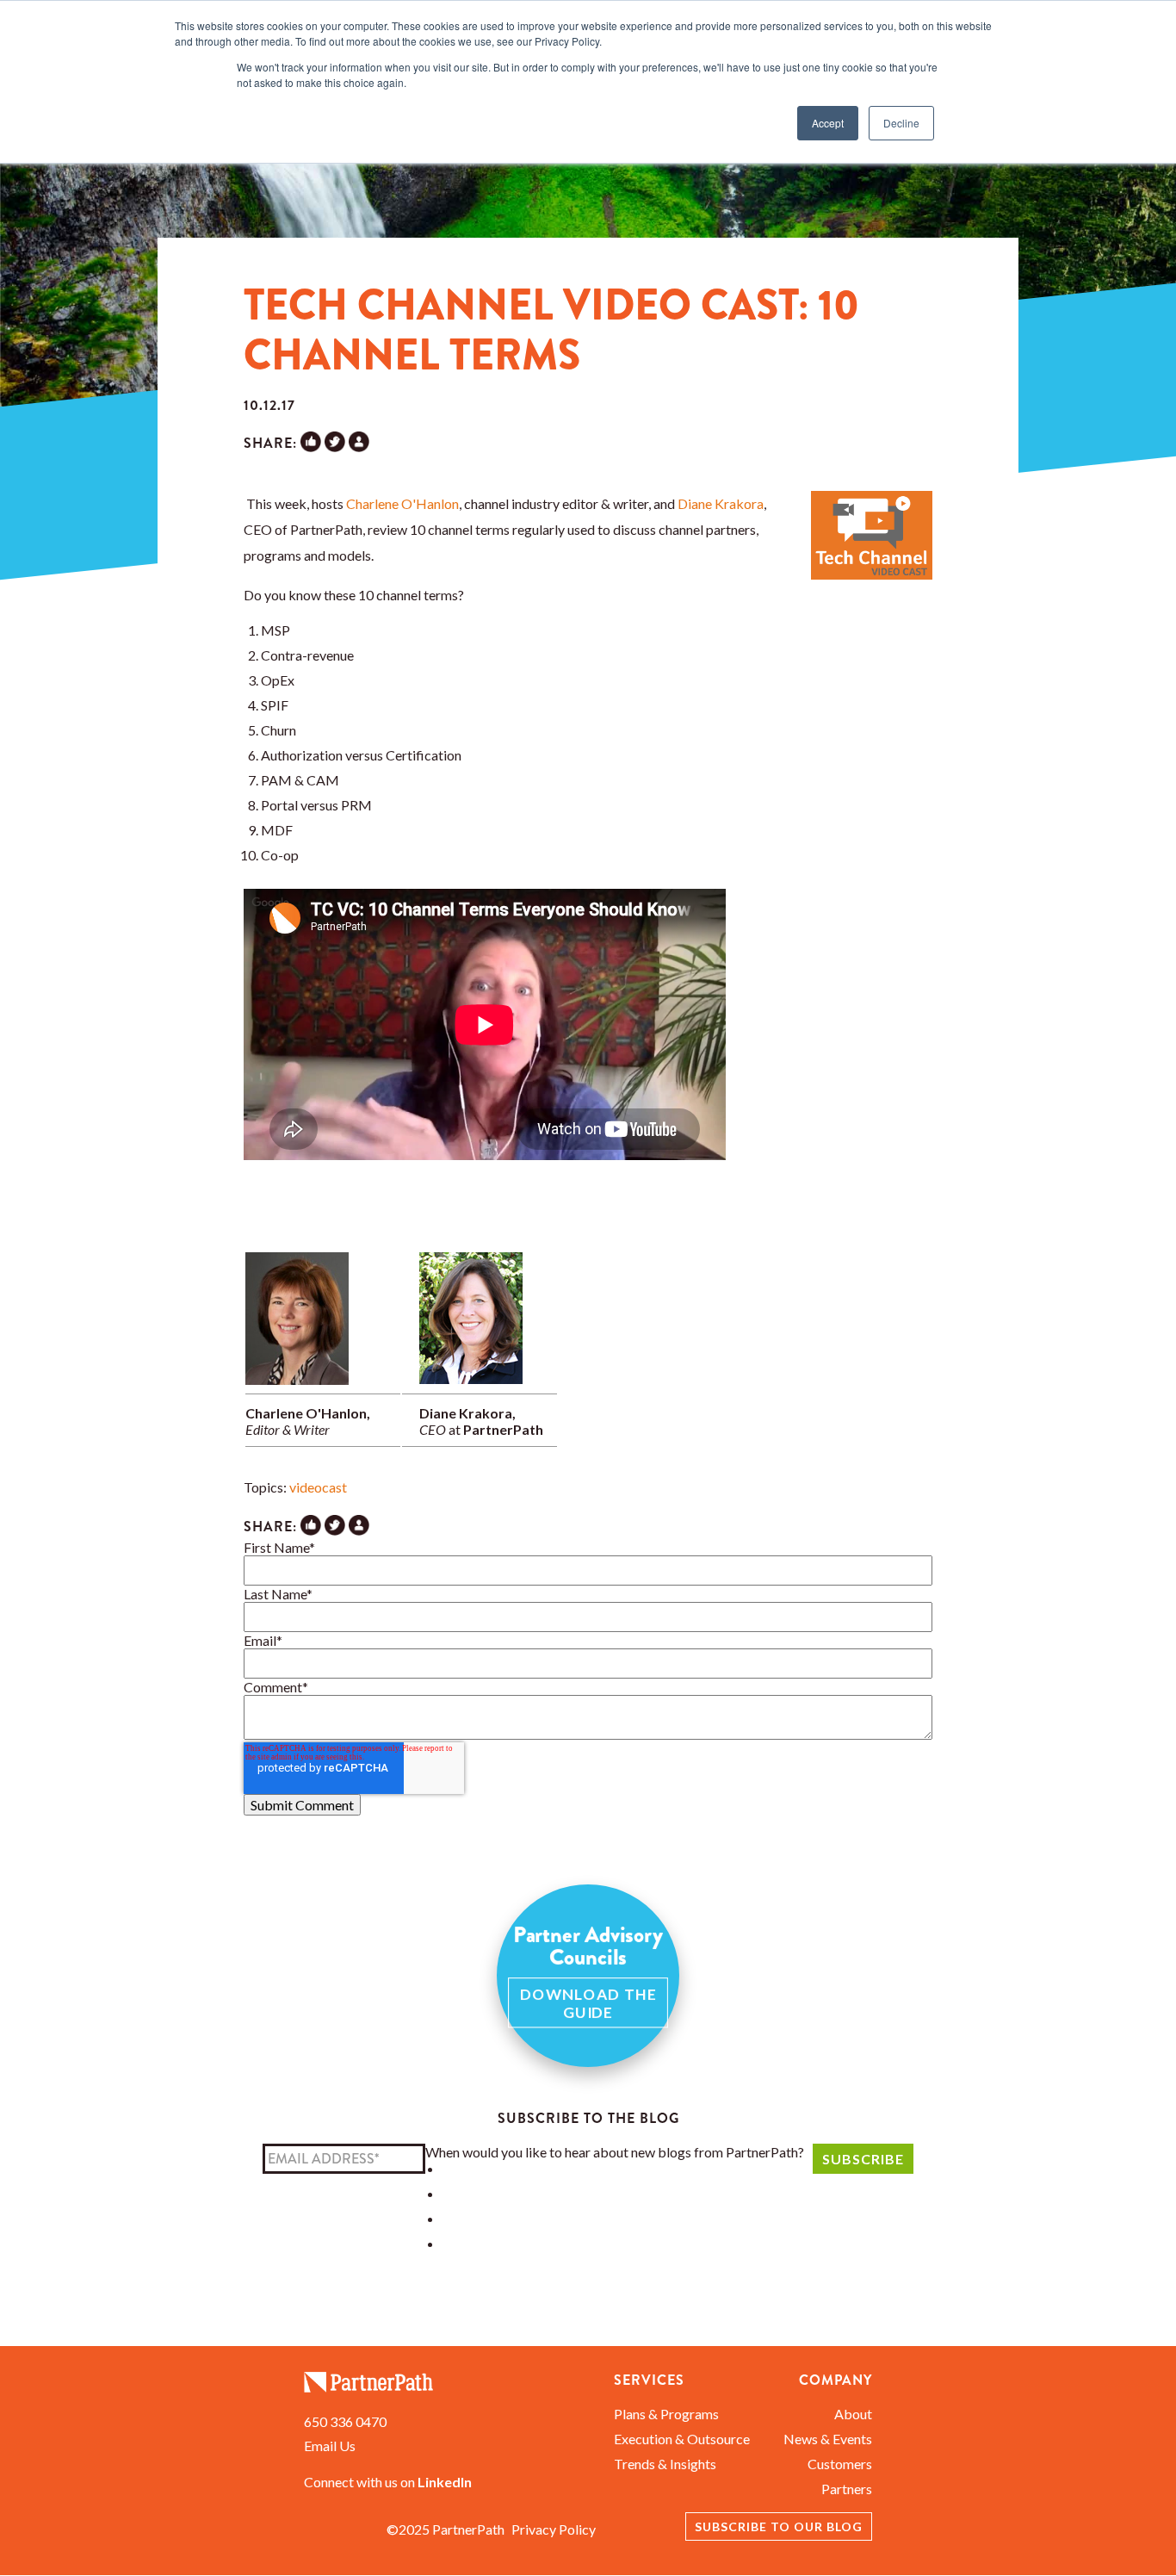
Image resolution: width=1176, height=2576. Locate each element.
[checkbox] (615, 2206)
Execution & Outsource (682, 2439)
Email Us (330, 2446)
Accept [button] (828, 123)
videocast (318, 1487)
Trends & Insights (665, 2464)
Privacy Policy (554, 2529)
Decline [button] (901, 123)
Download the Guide (588, 2003)
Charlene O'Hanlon (402, 503)
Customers (840, 2464)
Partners (847, 2489)
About (853, 2414)
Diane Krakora (721, 503)
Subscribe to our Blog (779, 2526)
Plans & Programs (666, 2414)
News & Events (828, 2439)
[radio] (623, 2168)
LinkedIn (445, 2482)
